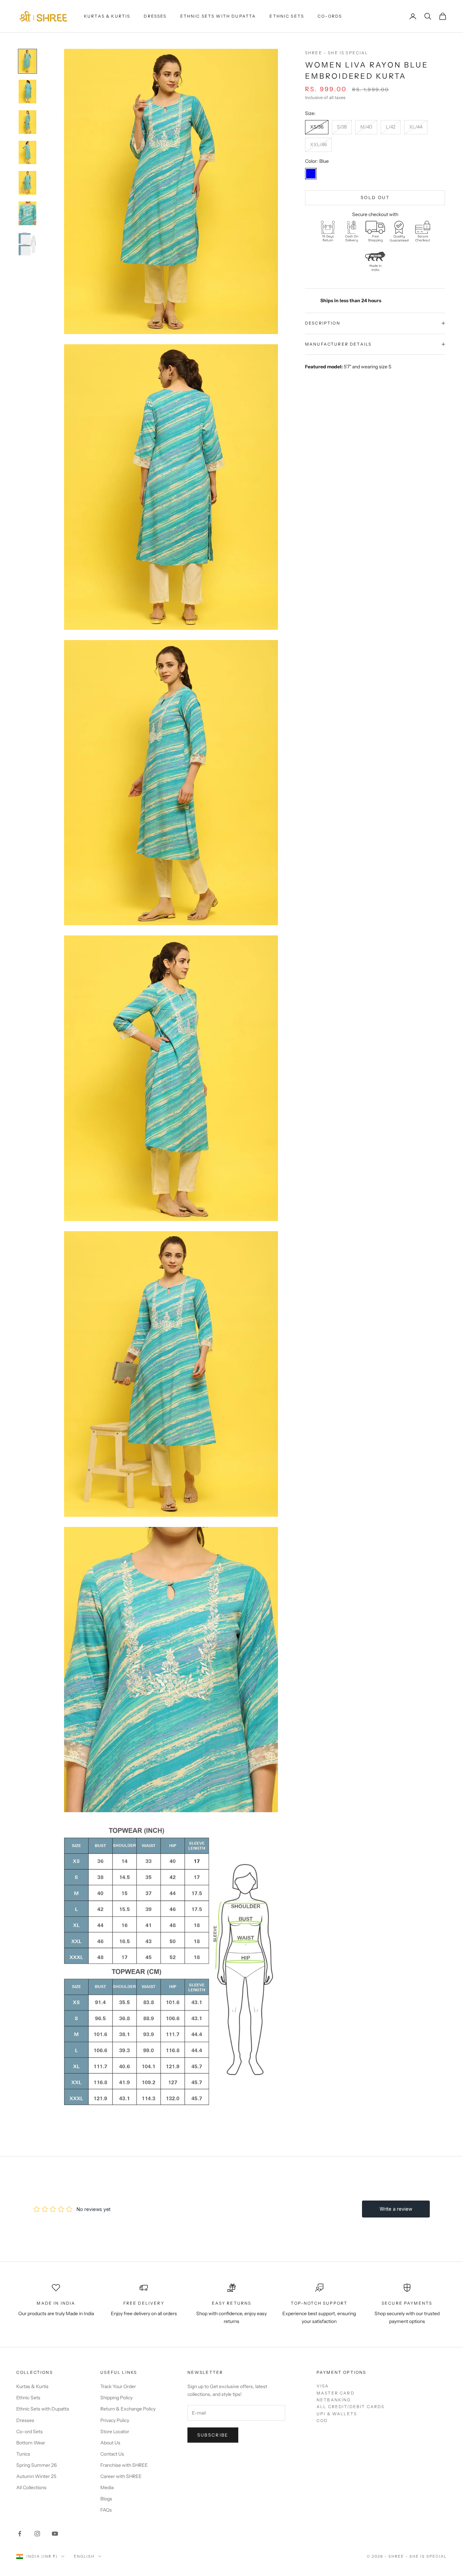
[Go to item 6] (27, 213)
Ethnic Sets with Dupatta (218, 16)
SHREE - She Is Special (337, 53)
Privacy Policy (115, 2420)
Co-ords (330, 16)
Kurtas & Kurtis (107, 16)
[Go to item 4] (27, 153)
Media (107, 2487)
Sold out (375, 197)
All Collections (31, 2487)
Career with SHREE (121, 2476)
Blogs (106, 2499)
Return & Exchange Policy (128, 2409)
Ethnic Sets (287, 16)
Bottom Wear (31, 2443)
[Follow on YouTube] (55, 2534)
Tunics (23, 2454)
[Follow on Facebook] (20, 2534)
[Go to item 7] (27, 244)
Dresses (155, 16)
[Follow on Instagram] (37, 2534)
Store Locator (115, 2432)
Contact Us (112, 2454)
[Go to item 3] (27, 122)
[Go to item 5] (27, 183)
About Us (110, 2443)
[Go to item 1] (27, 61)
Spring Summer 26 (36, 2465)
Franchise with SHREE (124, 2465)
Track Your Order (118, 2386)
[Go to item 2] (27, 92)
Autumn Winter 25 (36, 2476)
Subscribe (213, 2435)
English (84, 2556)
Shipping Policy (116, 2398)
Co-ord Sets (29, 2432)
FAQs (106, 2510)
